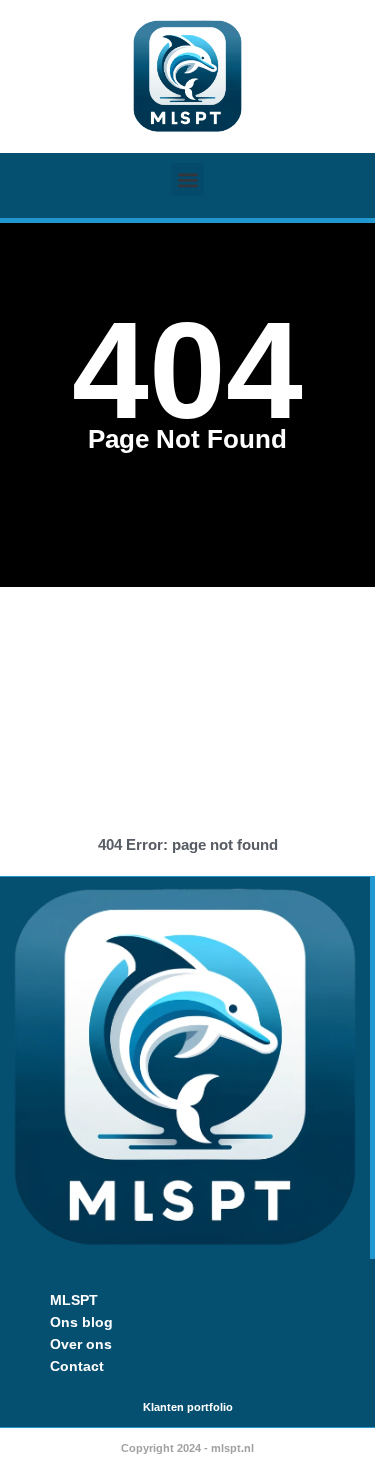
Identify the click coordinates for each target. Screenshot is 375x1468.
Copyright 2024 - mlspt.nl (187, 1448)
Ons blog (81, 1322)
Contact (77, 1366)
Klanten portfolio (188, 1407)
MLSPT (74, 1300)
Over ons (81, 1344)
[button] (187, 179)
